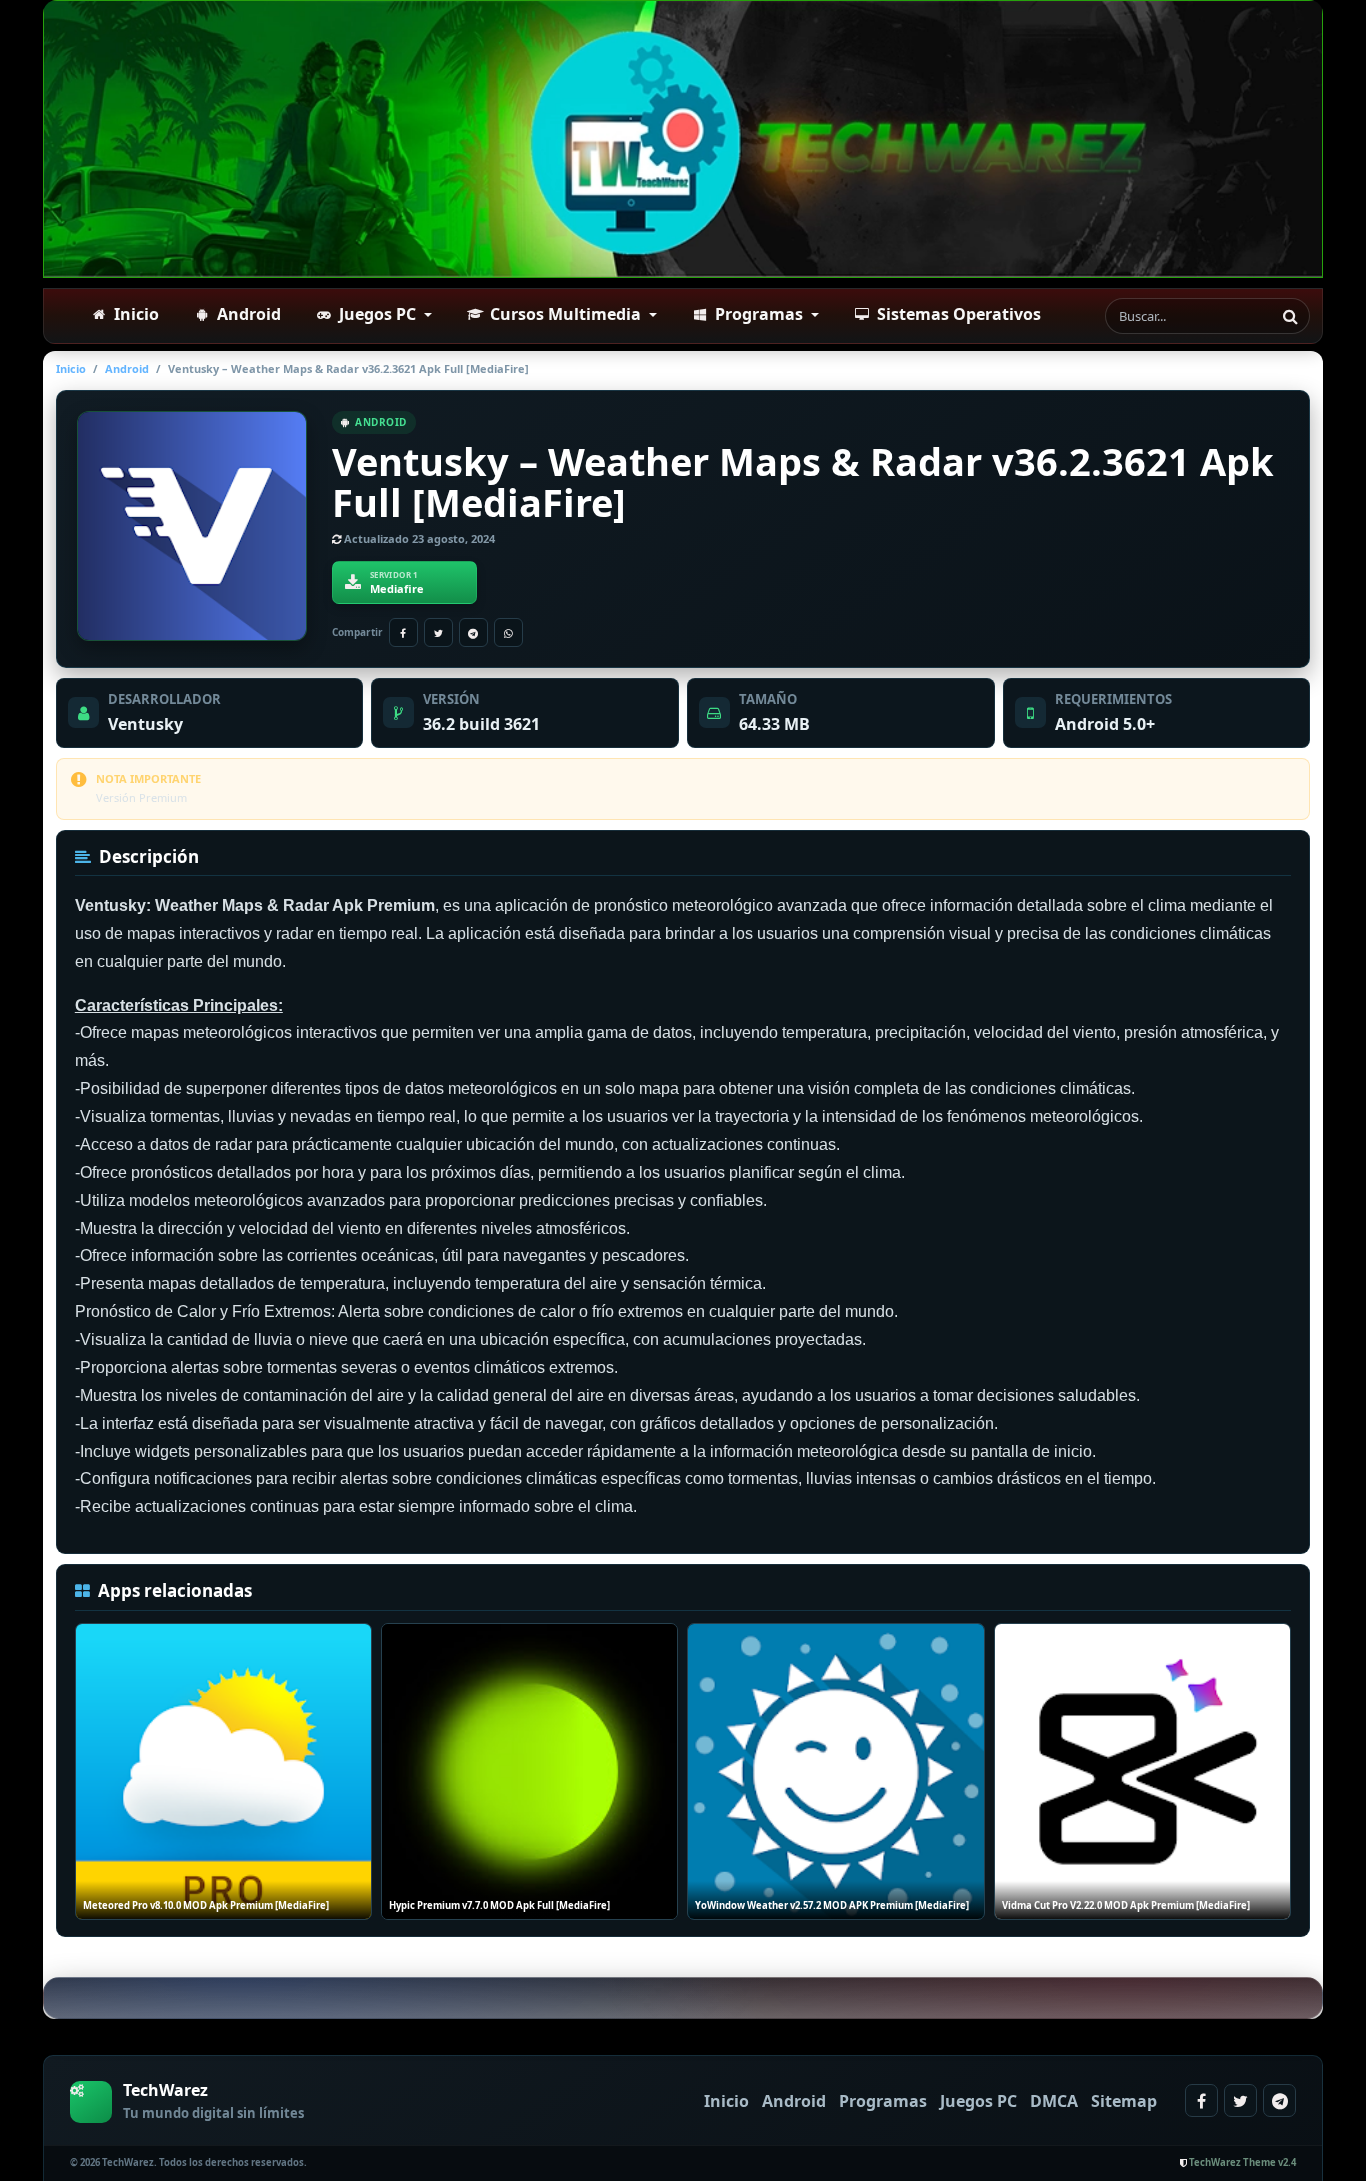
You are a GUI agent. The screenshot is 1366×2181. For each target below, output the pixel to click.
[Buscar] (1290, 316)
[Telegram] (473, 632)
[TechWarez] (683, 139)
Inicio (71, 368)
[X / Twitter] (438, 632)
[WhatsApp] (508, 632)
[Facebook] (403, 632)
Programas (883, 2101)
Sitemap (1124, 2101)
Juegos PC (978, 2101)
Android (127, 368)
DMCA (1054, 2101)
